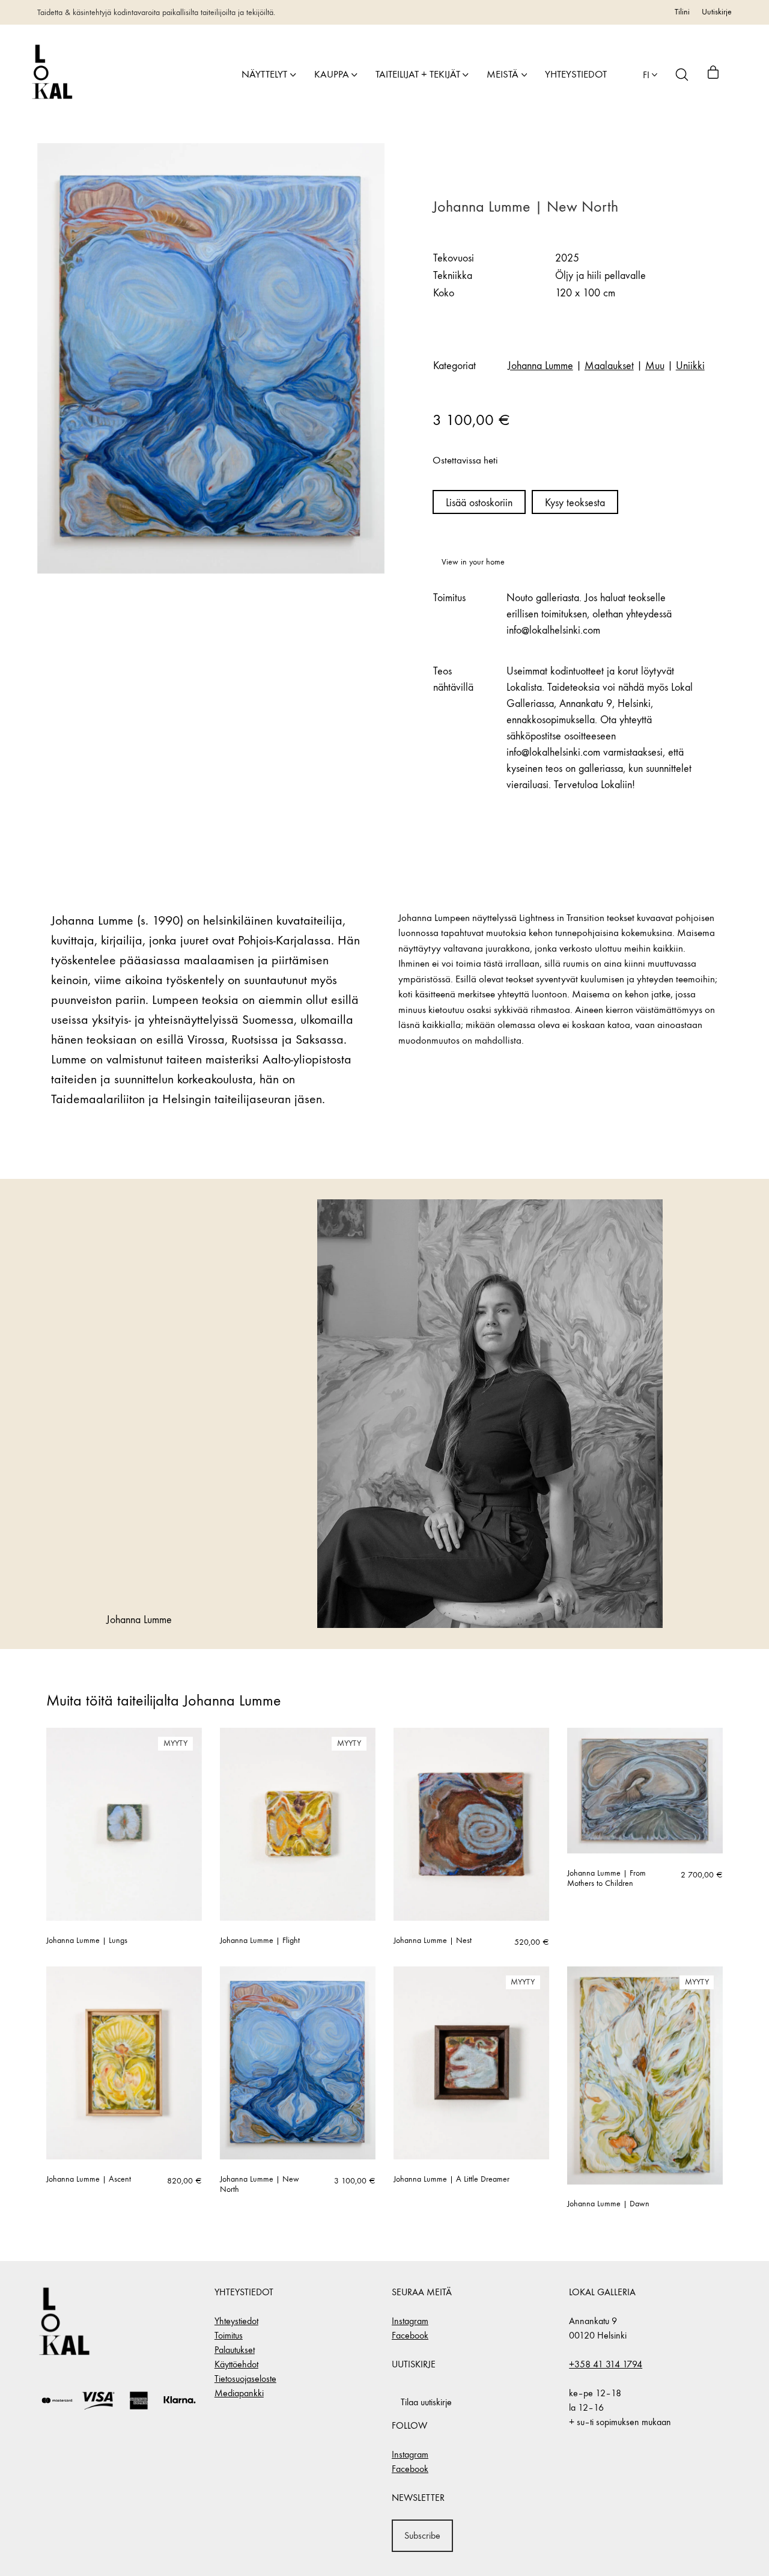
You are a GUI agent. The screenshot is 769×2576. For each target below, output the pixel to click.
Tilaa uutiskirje (426, 2402)
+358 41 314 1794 (606, 2364)
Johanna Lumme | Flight (260, 1941)
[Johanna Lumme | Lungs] (124, 1824)
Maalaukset (609, 366)
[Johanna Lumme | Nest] (471, 1824)
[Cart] (713, 75)
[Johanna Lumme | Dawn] (645, 2076)
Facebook (410, 2335)
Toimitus (229, 2335)
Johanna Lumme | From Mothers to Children (606, 1878)
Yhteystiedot (236, 2321)
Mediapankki (239, 2393)
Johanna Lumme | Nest (433, 1941)
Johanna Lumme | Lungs (87, 1941)
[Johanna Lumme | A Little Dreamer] (471, 2063)
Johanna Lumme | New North (260, 2184)
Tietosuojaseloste (245, 2379)
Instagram (410, 2321)
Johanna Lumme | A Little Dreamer (451, 2179)
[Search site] (682, 75)
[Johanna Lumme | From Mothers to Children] (645, 1791)
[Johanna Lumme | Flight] (298, 1824)
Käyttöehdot (236, 2364)
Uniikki (690, 366)
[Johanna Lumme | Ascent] (124, 2063)
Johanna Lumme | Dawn (608, 2204)
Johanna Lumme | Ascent (89, 2179)
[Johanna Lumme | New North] (298, 2063)
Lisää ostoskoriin (479, 503)
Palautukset (235, 2350)
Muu (655, 366)
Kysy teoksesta (575, 503)
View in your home (473, 562)
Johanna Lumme (540, 366)
